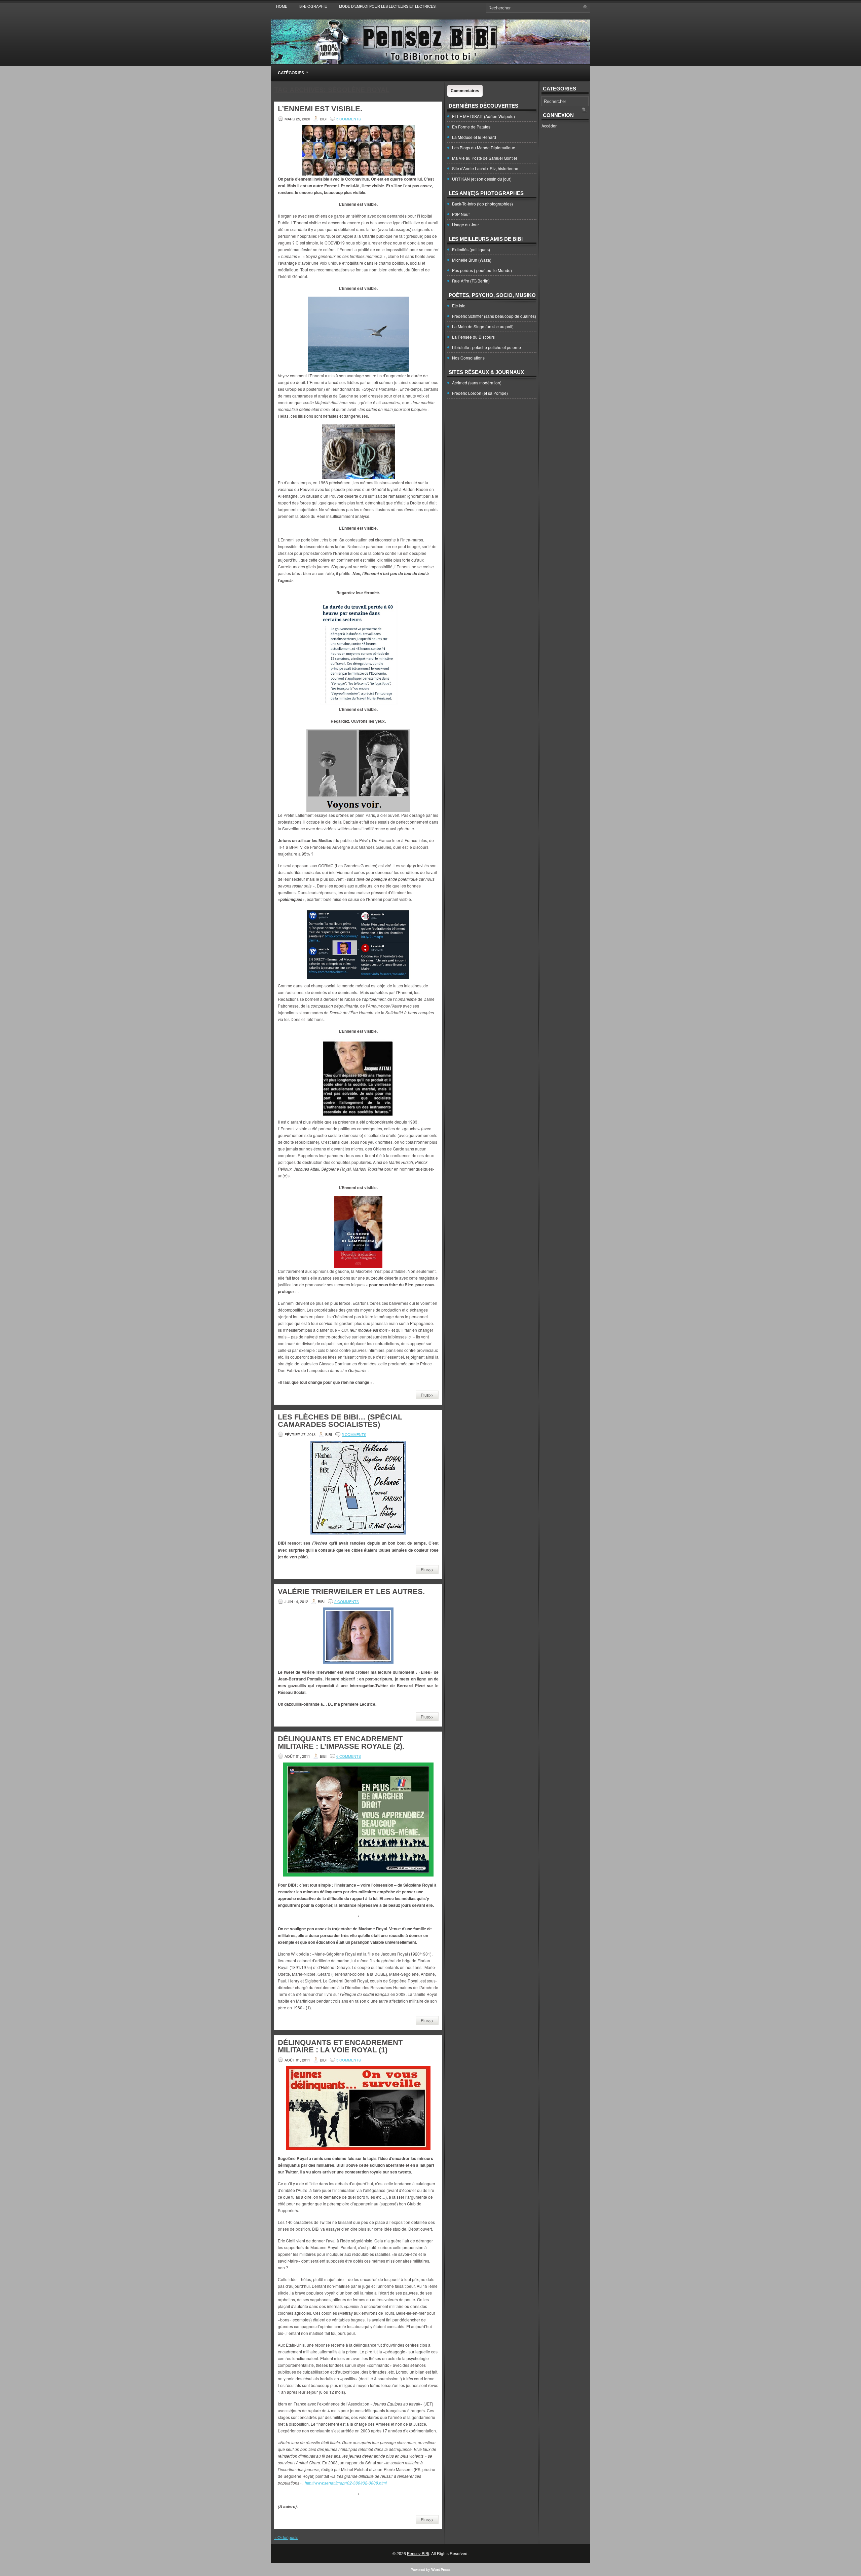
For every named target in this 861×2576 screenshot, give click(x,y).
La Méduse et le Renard (474, 137)
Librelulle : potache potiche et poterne (486, 347)
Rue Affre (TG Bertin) (471, 281)
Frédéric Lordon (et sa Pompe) (480, 393)
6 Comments (349, 1756)
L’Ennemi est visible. (320, 109)
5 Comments (349, 119)
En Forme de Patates (471, 127)
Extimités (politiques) (471, 249)
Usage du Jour (465, 224)
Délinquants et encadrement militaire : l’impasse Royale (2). (341, 1742)
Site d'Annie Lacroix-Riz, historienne (485, 168)
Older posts (286, 2537)
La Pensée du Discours (473, 337)
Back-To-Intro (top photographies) (482, 204)
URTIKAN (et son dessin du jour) (482, 179)
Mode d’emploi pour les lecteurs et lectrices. (388, 6)
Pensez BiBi (418, 2553)
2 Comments (347, 1601)
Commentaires (465, 91)
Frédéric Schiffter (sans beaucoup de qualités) (494, 316)
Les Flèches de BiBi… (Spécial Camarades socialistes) (340, 1421)
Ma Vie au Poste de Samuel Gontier (485, 158)
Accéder (549, 126)
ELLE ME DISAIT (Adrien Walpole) (483, 116)
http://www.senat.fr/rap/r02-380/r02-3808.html (346, 2483)
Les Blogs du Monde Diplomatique (484, 147)
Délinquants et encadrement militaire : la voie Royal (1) (340, 2046)
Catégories (293, 73)
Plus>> (427, 1395)
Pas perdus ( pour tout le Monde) (482, 270)
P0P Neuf (461, 214)
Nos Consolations (468, 358)
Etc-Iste (459, 306)
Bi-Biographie (313, 6)
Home (282, 6)
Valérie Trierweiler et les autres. (351, 1592)
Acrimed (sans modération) (477, 383)
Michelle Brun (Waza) (472, 260)
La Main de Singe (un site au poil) (483, 326)
